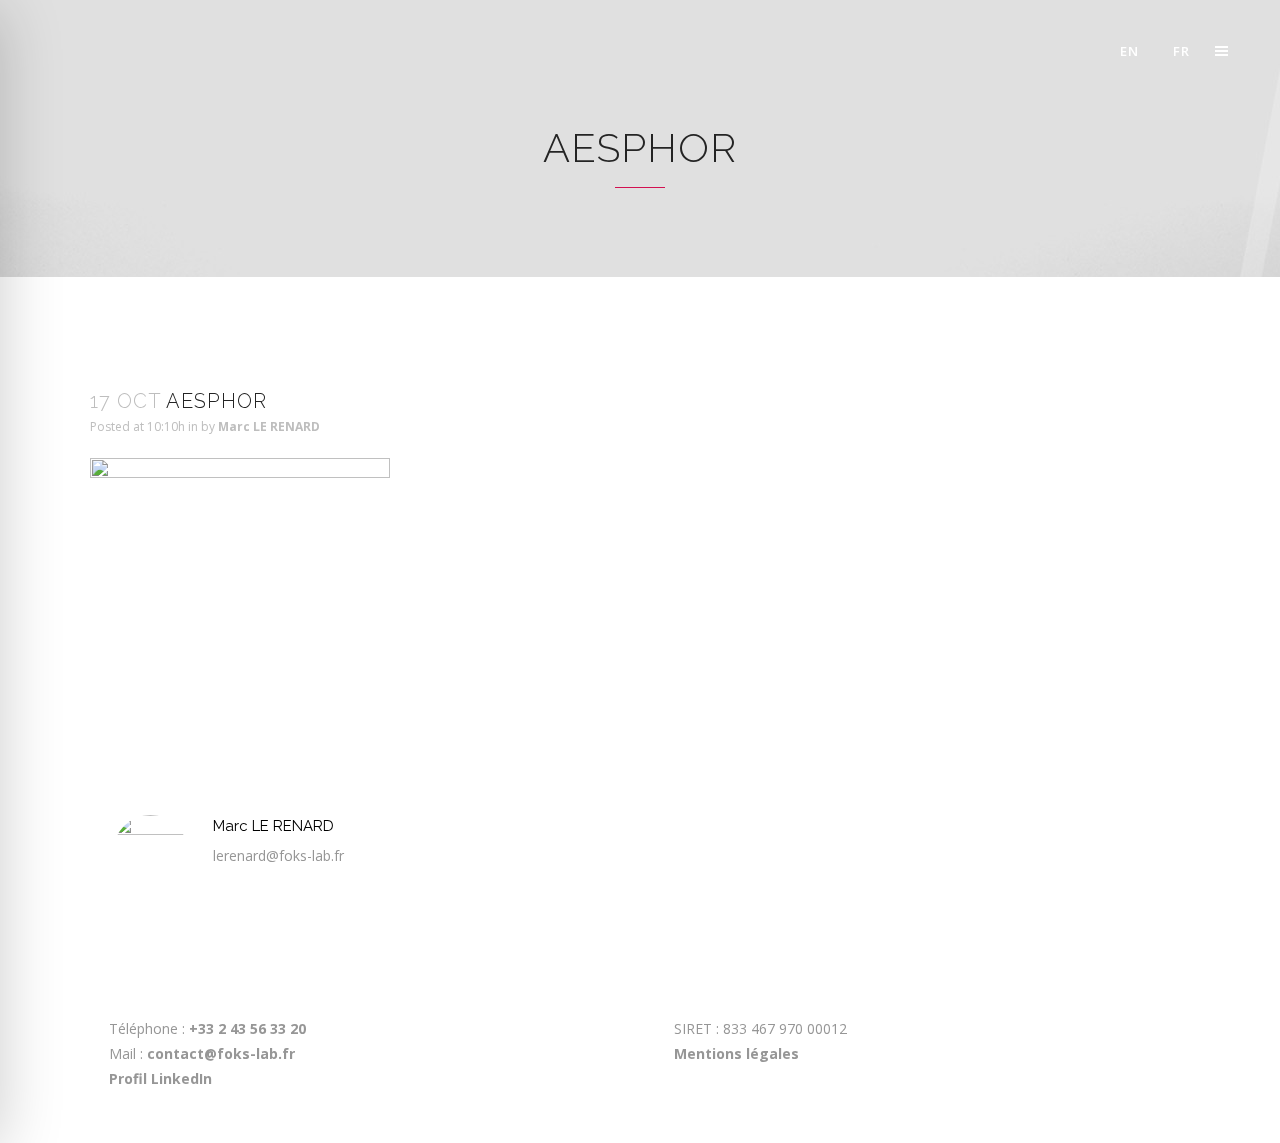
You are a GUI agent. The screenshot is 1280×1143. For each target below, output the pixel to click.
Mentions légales (736, 1053)
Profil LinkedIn (160, 1078)
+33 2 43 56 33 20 (245, 1028)
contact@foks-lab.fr (221, 1053)
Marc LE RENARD (269, 426)
